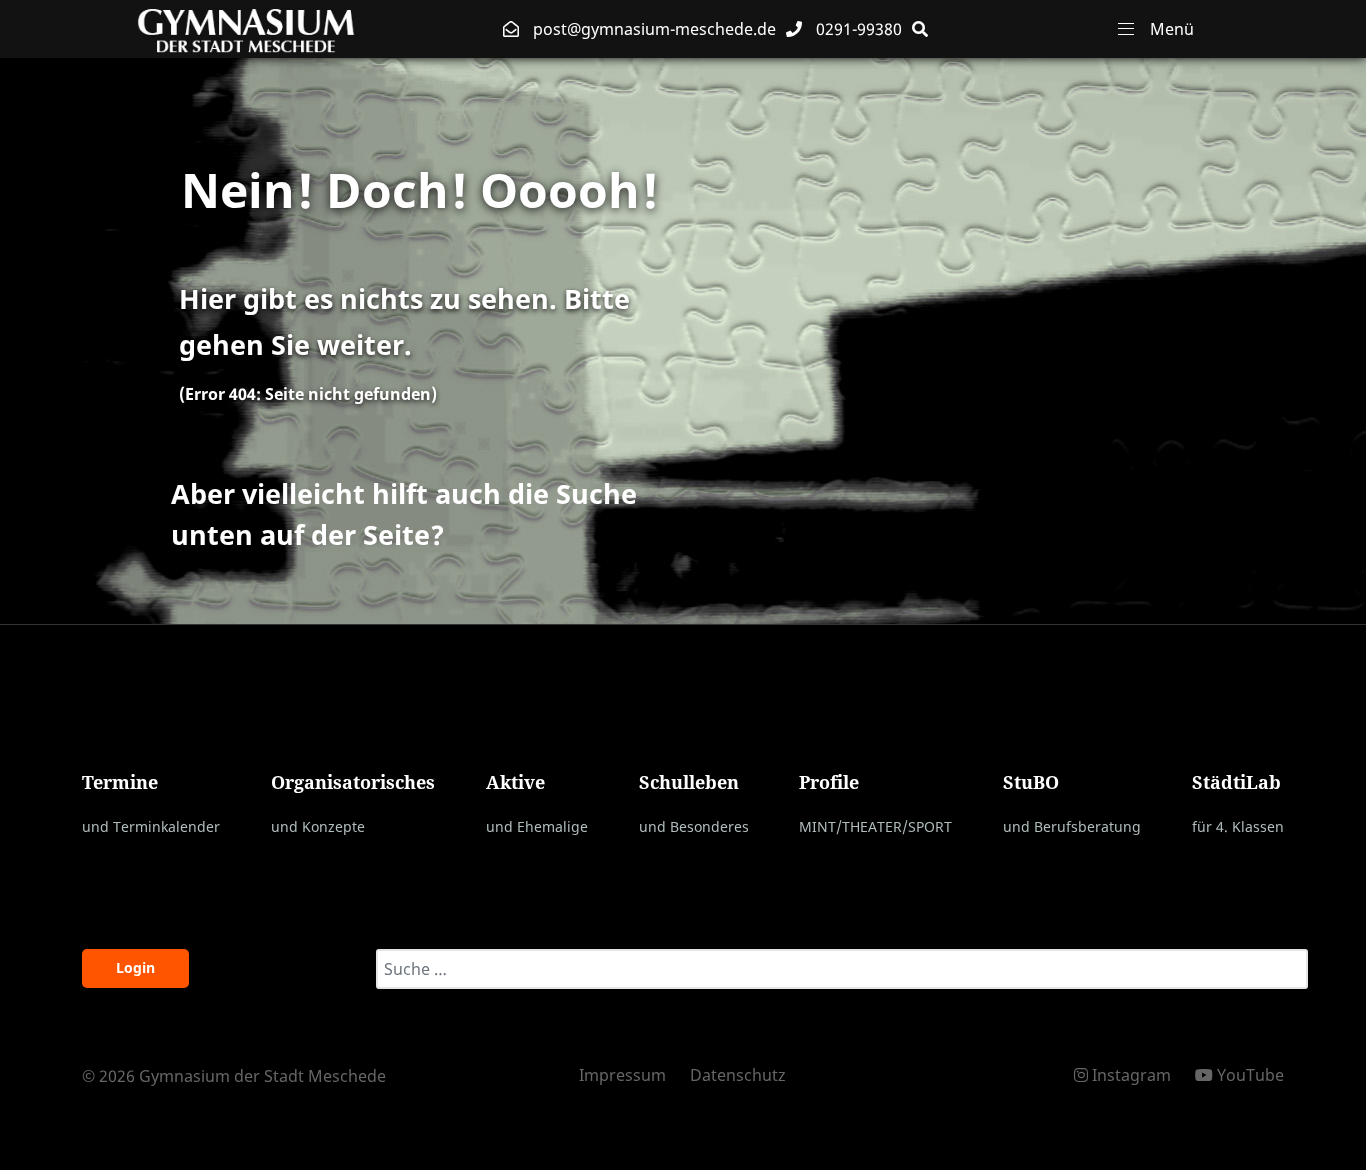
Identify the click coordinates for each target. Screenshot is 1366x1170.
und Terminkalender (151, 826)
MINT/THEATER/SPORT (875, 826)
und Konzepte (318, 826)
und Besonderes (694, 826)
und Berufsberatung (1072, 826)
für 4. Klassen (1238, 826)
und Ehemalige (537, 826)
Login (135, 967)
